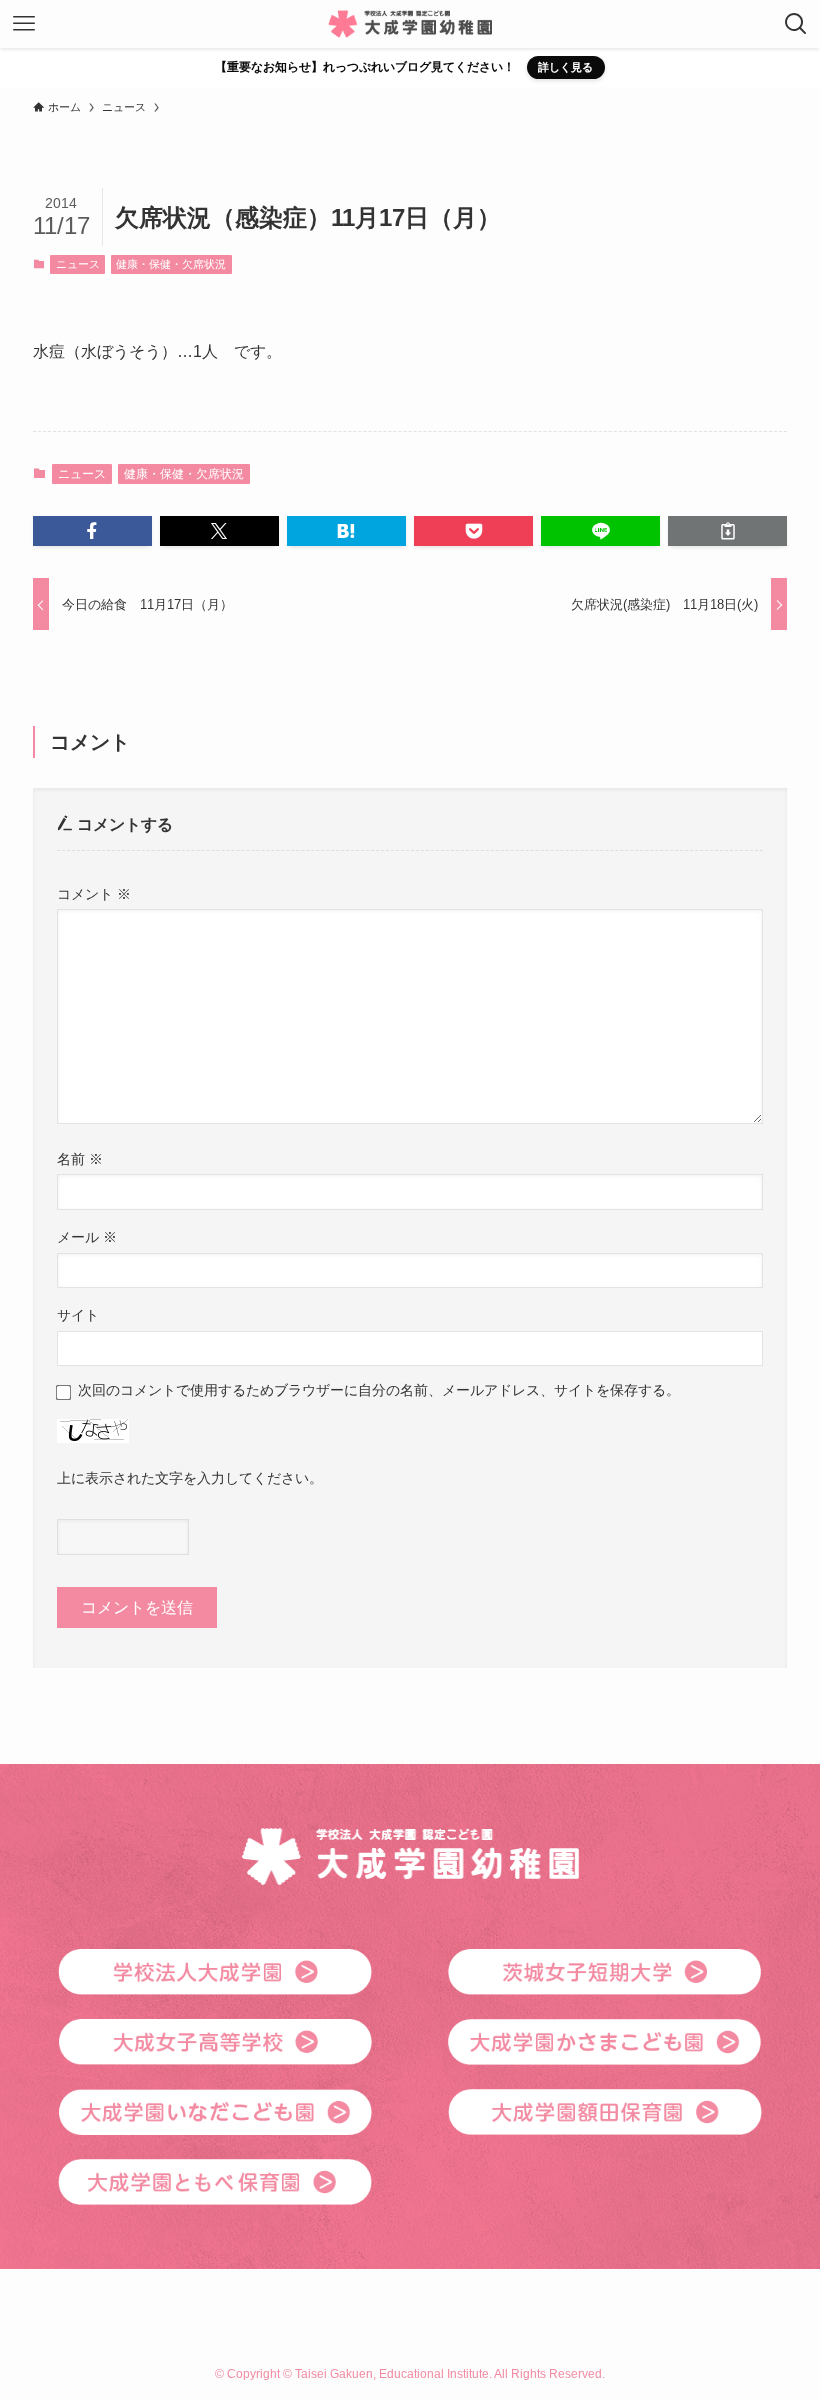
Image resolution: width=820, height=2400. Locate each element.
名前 (80, 1159)
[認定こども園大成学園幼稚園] (410, 24)
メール (87, 1237)
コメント (94, 894)
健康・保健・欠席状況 (171, 264)
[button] (92, 531)
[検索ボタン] (796, 24)
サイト (78, 1315)
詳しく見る (565, 67)
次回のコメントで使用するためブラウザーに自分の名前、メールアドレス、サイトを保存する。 (379, 1390)
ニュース (78, 264)
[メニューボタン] (24, 24)
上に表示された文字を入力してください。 (190, 1478)
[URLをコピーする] (727, 531)
